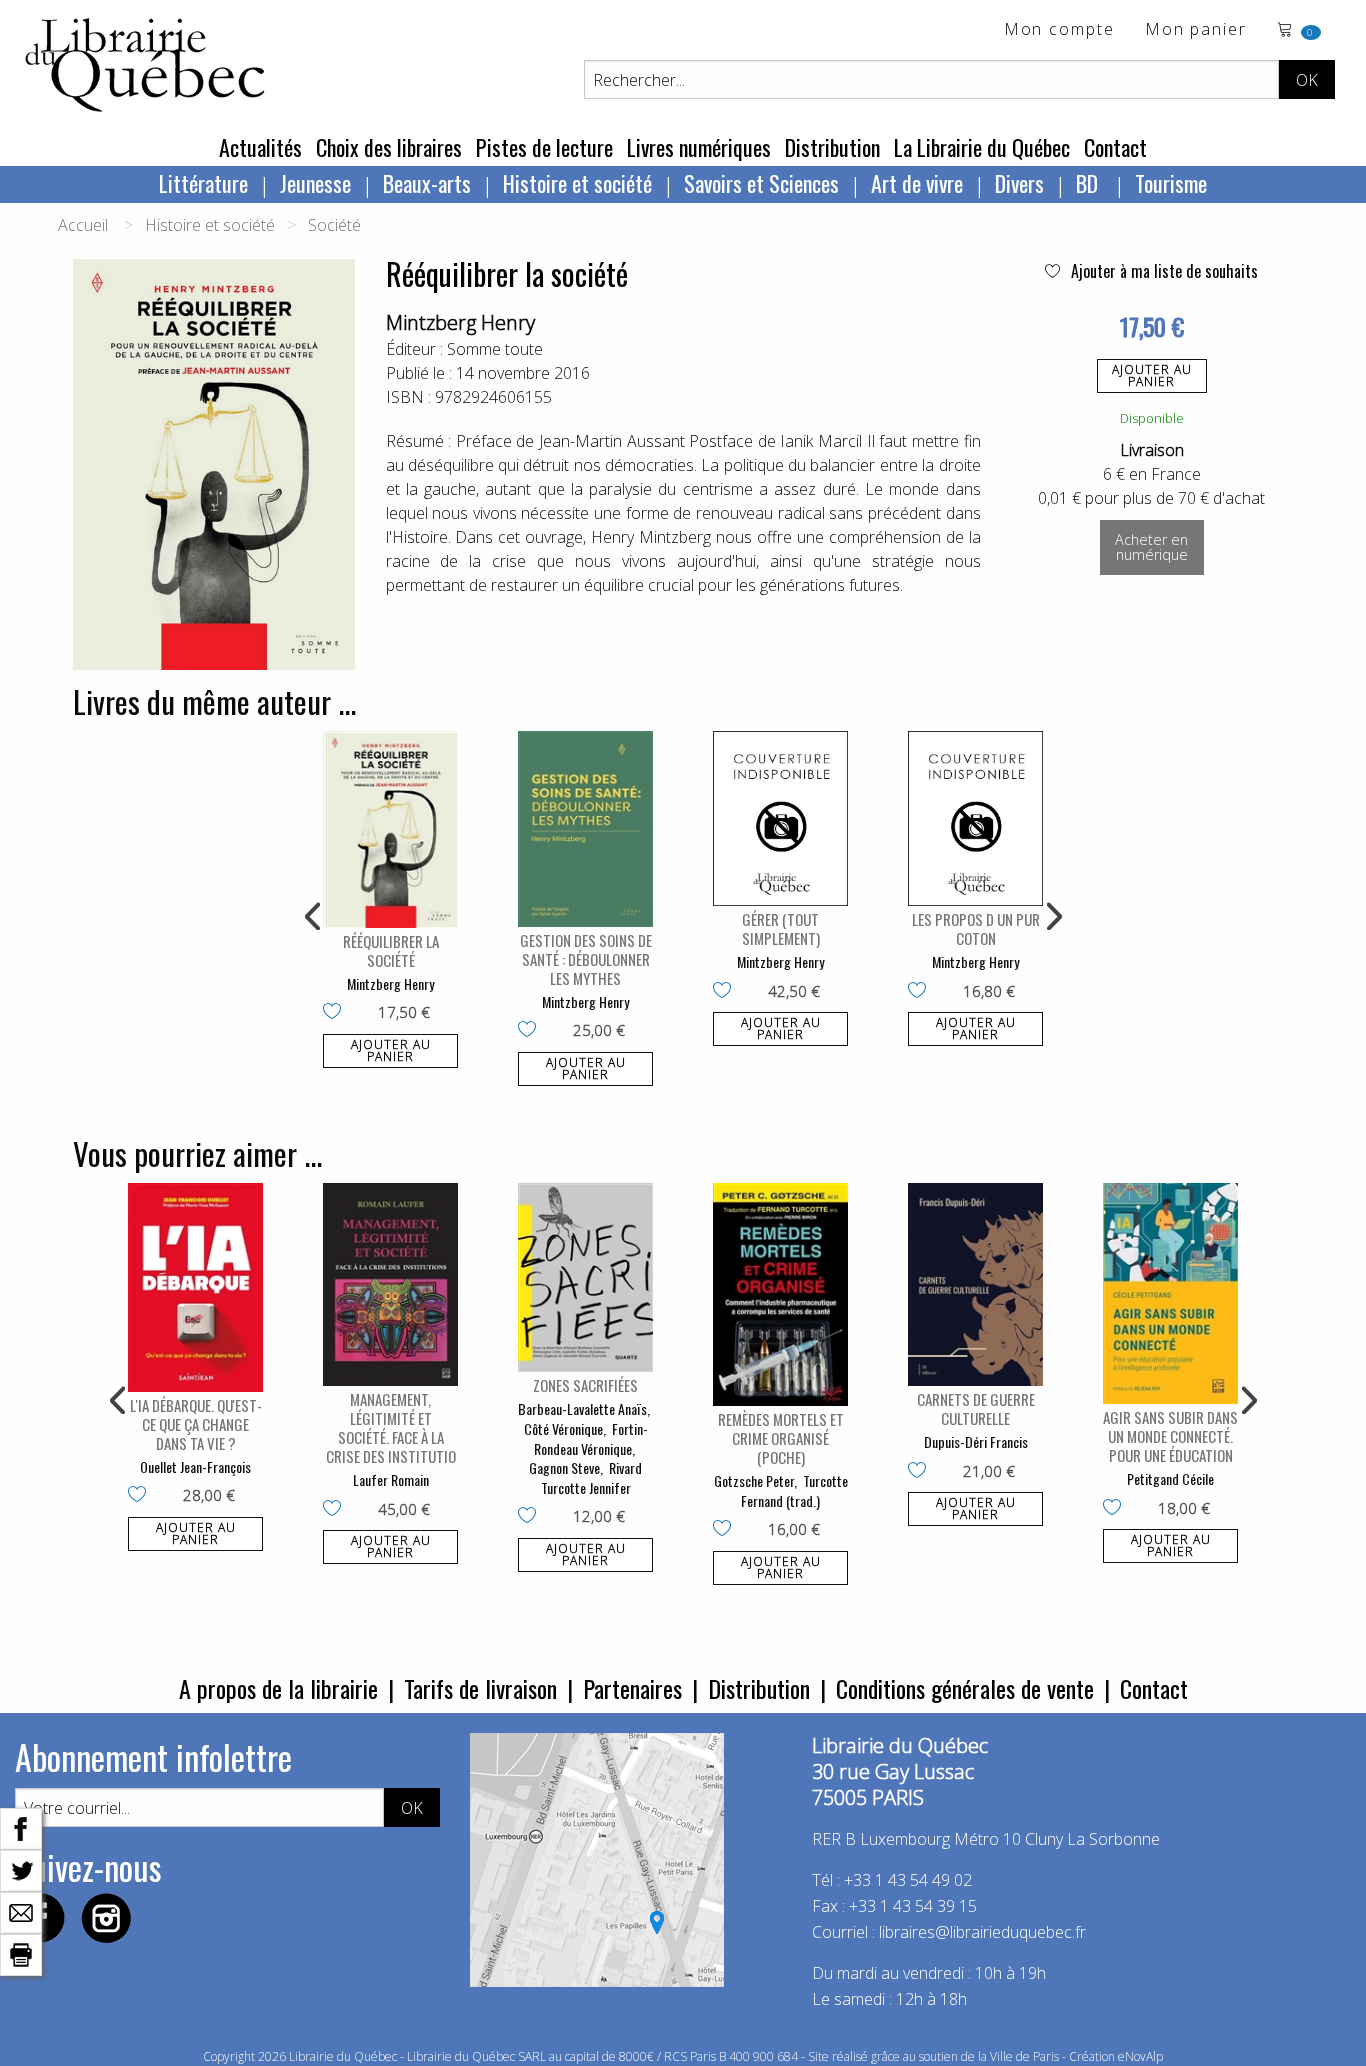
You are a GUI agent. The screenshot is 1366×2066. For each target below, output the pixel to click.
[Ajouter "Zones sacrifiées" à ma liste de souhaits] (531, 1517)
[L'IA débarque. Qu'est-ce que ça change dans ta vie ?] (195, 1287)
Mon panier (1196, 30)
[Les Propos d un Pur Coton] (975, 818)
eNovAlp (1140, 2056)
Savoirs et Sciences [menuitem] (761, 183)
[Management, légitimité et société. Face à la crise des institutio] (390, 1284)
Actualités (260, 147)
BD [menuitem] (1089, 183)
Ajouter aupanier (1152, 375)
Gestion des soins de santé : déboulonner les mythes (586, 959)
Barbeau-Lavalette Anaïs (582, 1408)
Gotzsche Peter (754, 1480)
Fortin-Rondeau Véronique (591, 1438)
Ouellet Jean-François (195, 1466)
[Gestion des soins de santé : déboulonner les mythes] (585, 829)
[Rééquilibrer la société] (390, 829)
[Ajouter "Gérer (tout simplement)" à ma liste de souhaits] (726, 992)
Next (1052, 917)
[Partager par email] (21, 1911)
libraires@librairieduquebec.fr (982, 1932)
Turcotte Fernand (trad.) (794, 1490)
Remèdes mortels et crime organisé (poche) (781, 1438)
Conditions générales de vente (965, 1688)
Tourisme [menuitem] (1171, 183)
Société (334, 225)
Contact (1115, 147)
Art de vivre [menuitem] (917, 183)
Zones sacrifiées (585, 1385)
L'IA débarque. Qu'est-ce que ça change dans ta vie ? (196, 1424)
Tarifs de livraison (480, 1688)
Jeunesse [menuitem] (315, 183)
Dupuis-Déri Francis (976, 1441)
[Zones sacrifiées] (585, 1277)
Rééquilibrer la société (391, 950)
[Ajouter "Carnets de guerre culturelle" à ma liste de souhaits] (921, 1472)
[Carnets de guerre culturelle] (975, 1284)
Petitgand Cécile (1170, 1478)
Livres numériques (699, 147)
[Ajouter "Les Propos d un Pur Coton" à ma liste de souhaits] (921, 992)
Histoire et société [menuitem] (577, 183)
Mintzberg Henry (460, 322)
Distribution (832, 147)
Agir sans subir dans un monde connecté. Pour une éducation (1170, 1436)
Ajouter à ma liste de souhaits (1162, 271)
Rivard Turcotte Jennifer (592, 1477)
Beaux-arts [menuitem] (427, 183)
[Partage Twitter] (21, 1869)
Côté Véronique (563, 1428)
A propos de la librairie (278, 1688)
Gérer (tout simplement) (781, 928)
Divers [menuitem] (1019, 183)
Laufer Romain (391, 1479)
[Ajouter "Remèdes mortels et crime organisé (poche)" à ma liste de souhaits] (726, 1530)
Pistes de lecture (544, 147)
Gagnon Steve (564, 1467)
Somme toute (495, 349)
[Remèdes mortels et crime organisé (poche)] (780, 1294)
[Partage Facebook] (21, 1827)
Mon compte (1059, 30)
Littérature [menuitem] (203, 183)
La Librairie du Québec (982, 147)
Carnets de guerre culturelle (976, 1408)
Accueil (83, 225)
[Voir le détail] (390, 829)
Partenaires (632, 1688)
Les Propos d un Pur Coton (976, 928)
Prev (314, 917)
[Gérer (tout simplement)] (780, 818)
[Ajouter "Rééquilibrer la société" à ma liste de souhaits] (336, 1013)
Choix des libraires (389, 147)
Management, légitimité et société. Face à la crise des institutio (391, 1427)
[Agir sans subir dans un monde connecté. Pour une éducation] (1170, 1293)
